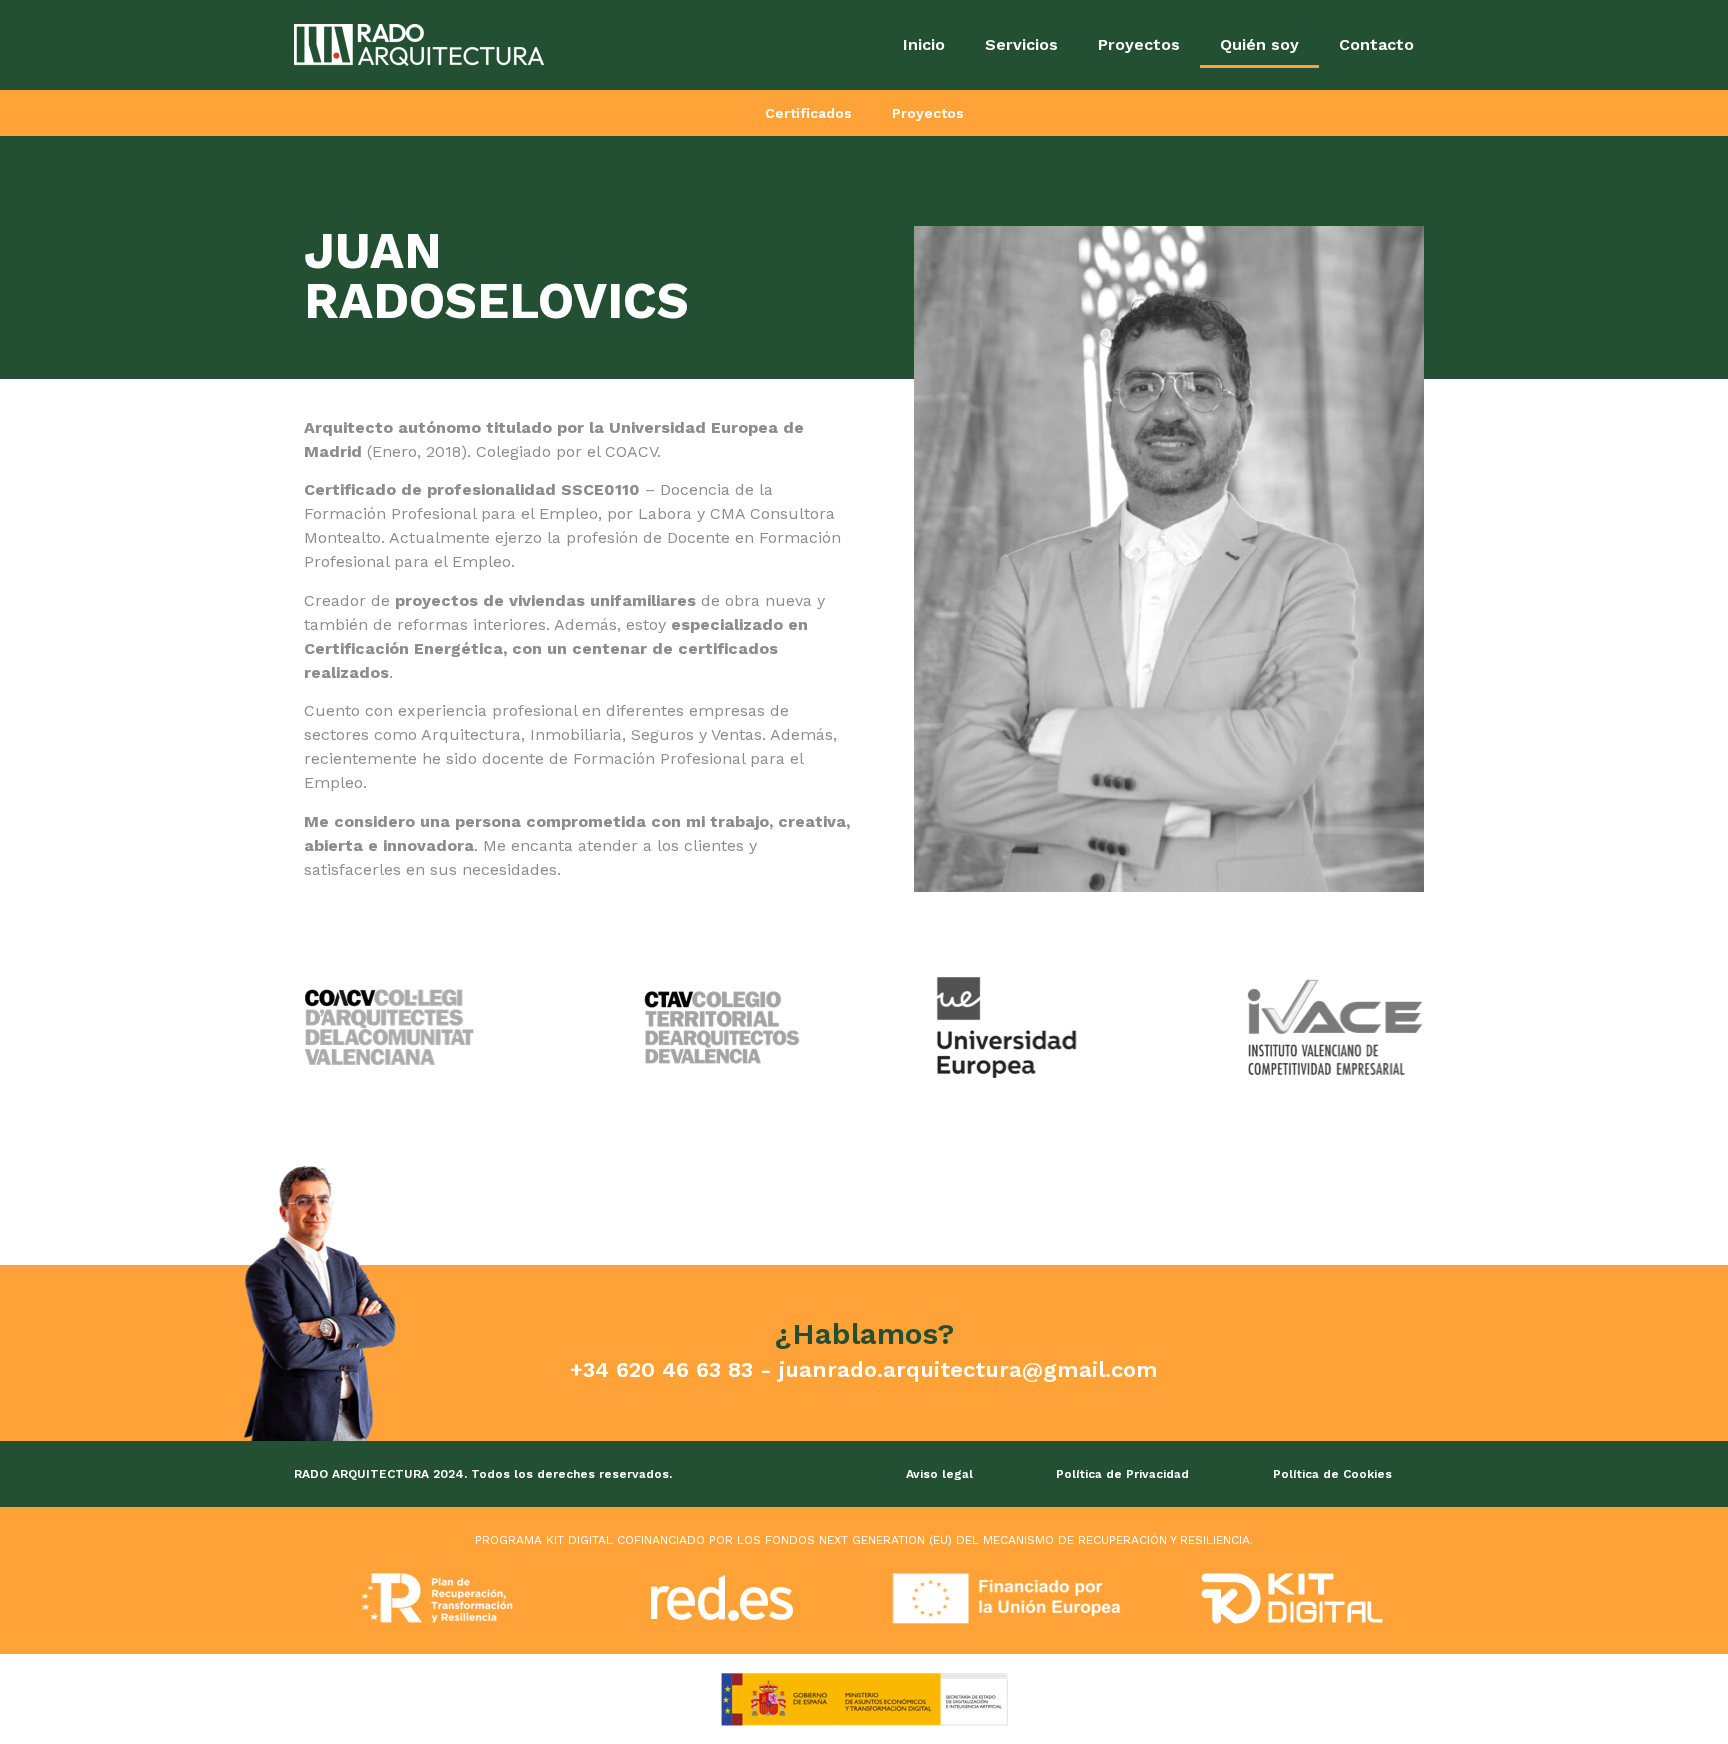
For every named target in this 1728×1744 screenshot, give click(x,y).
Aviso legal (939, 1474)
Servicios (1021, 44)
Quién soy (1259, 44)
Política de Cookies (1332, 1474)
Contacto (1376, 44)
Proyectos (1139, 44)
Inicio (924, 44)
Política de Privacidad (1122, 1474)
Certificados (808, 113)
